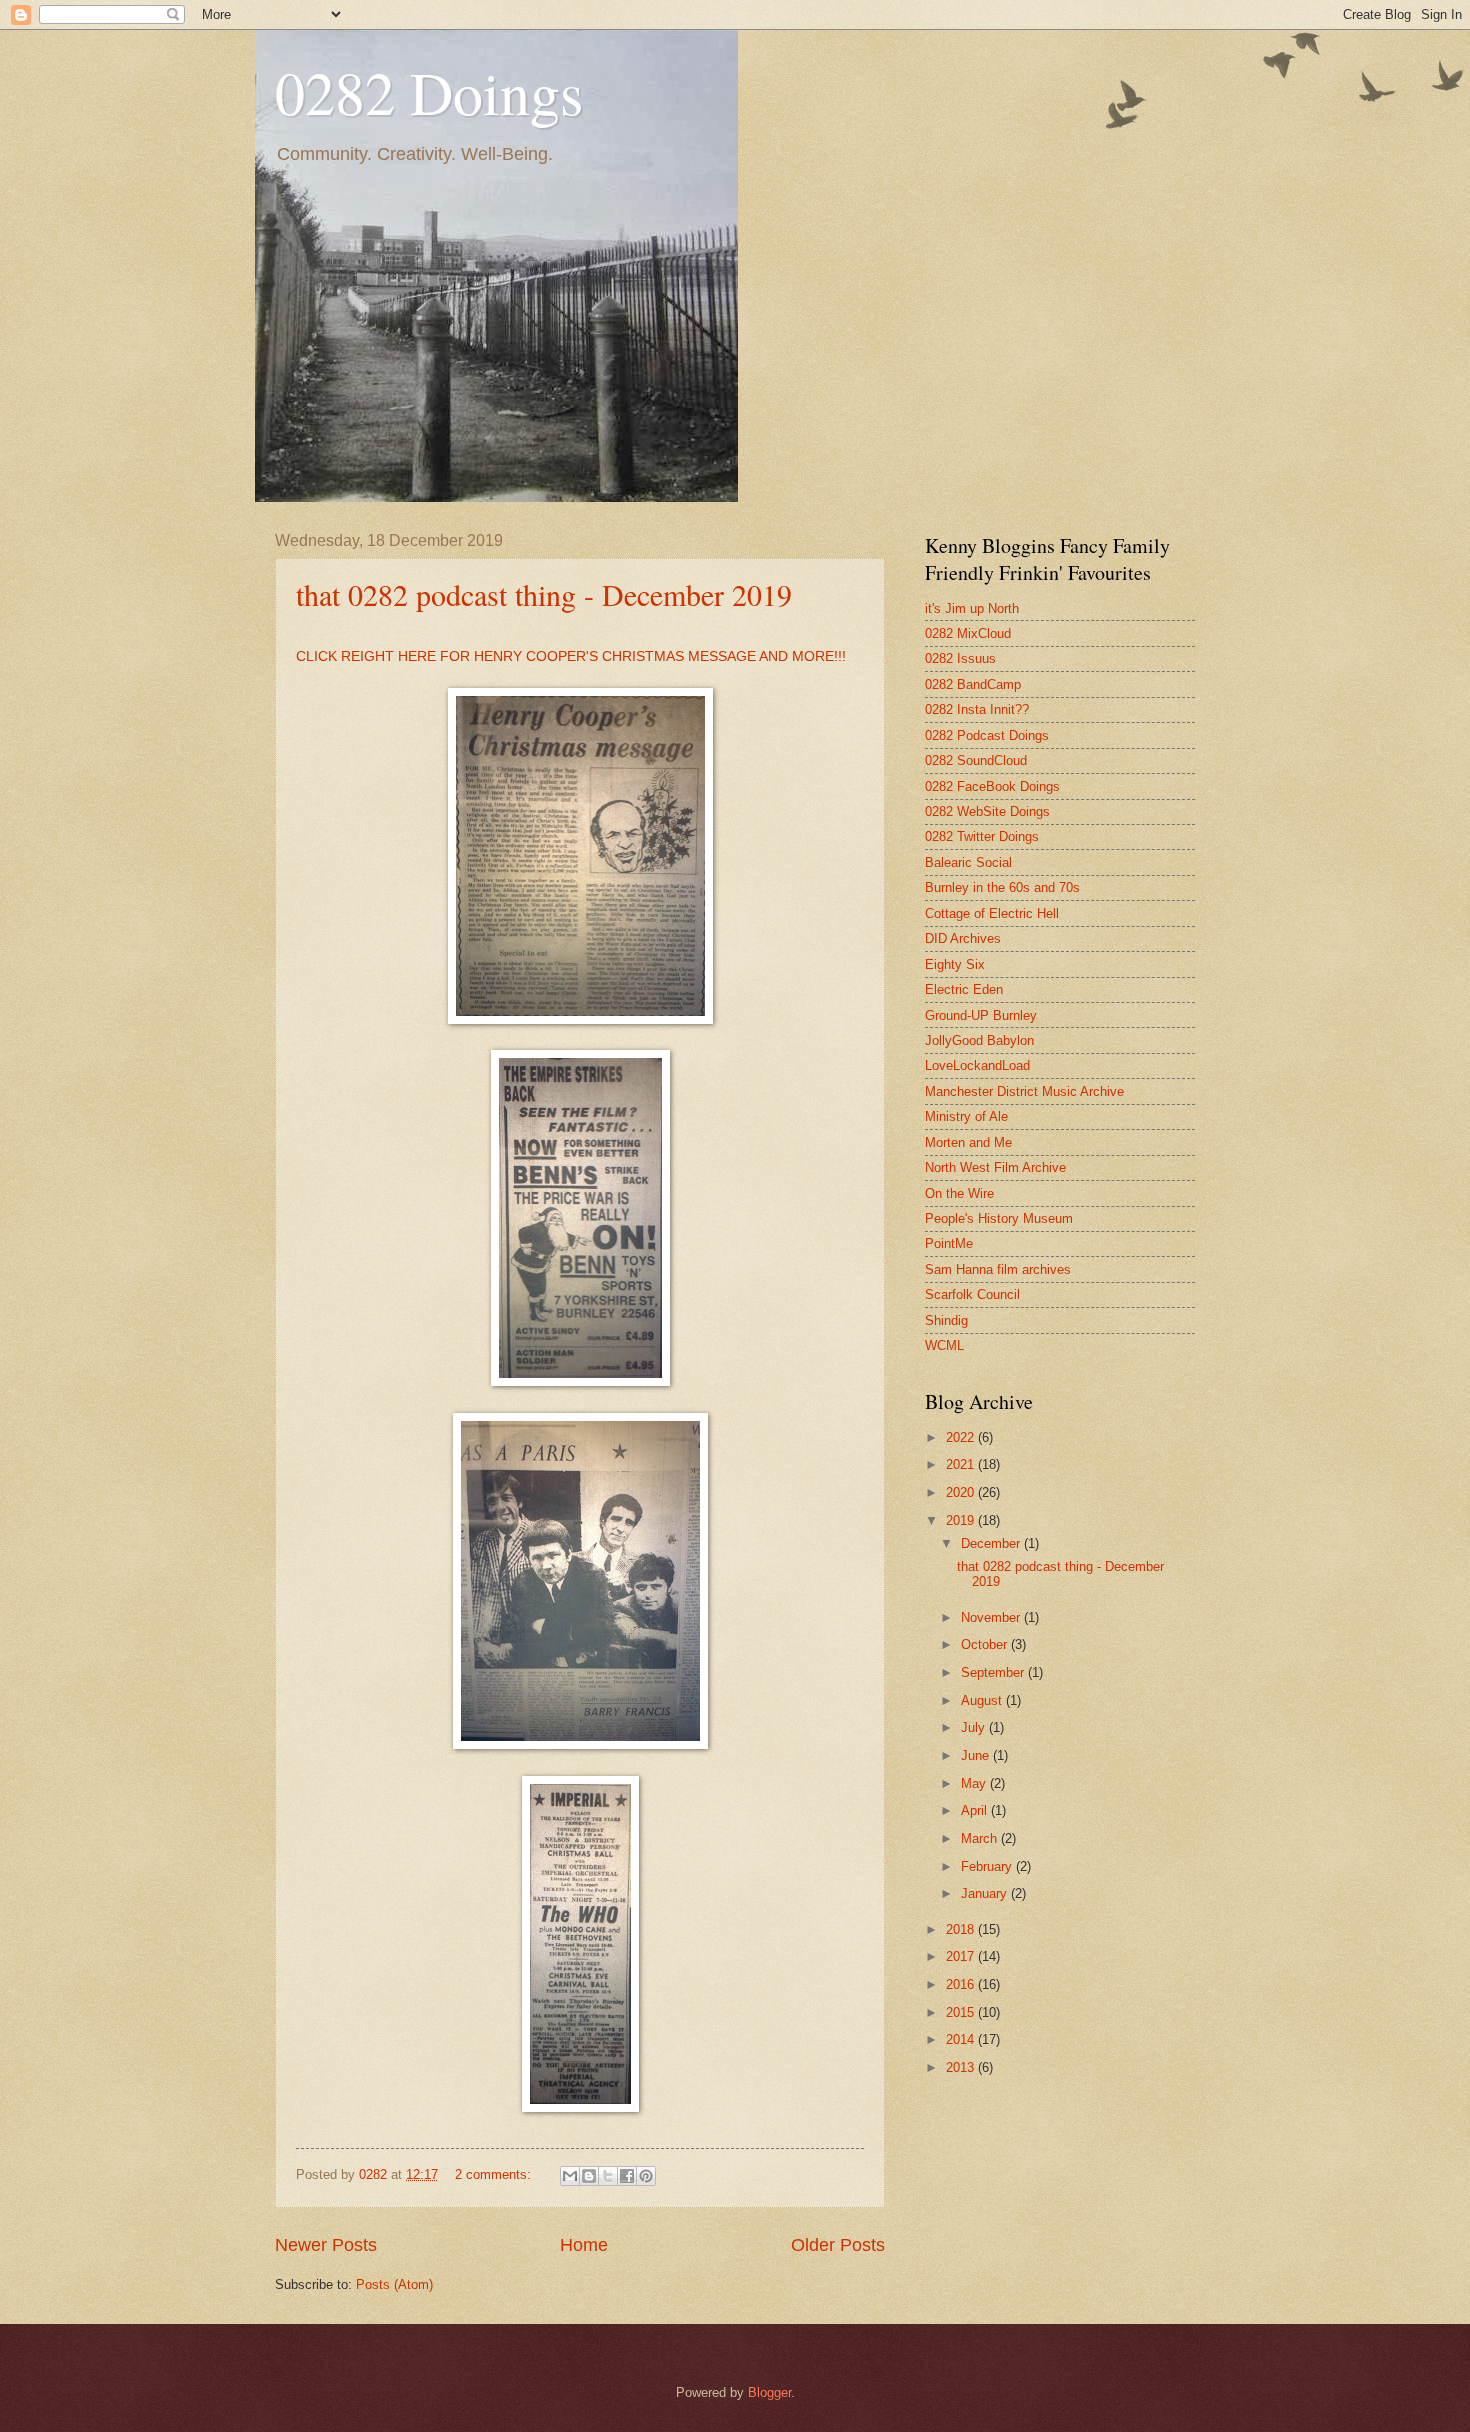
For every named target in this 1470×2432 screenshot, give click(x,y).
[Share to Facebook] (627, 2176)
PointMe (949, 1243)
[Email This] (570, 2176)
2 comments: (495, 2174)
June (977, 1755)
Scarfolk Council (972, 1294)
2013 (962, 2067)
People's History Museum (999, 1218)
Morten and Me (968, 1142)
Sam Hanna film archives (998, 1269)
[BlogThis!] (589, 2176)
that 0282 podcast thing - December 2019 (544, 594)
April (976, 1810)
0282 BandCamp (973, 684)
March (981, 1838)
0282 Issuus (960, 658)
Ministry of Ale (966, 1116)
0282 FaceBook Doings (992, 786)
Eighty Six (955, 964)
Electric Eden (964, 989)
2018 (962, 1929)
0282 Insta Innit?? (977, 709)
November (992, 1617)
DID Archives (963, 938)
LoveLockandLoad (977, 1065)
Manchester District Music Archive (1024, 1091)
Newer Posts (326, 2245)
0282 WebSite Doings (987, 811)
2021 (962, 1464)
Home (584, 2245)
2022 (962, 1437)
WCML (944, 1345)
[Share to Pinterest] (646, 2176)
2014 (962, 2039)
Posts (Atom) (394, 2284)
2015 (962, 2012)
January (986, 1893)
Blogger (769, 2392)
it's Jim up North (972, 608)
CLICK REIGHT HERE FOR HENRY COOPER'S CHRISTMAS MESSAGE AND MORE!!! (571, 656)
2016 (962, 1984)
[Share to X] (608, 2176)
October (986, 1644)
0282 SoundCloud (976, 760)
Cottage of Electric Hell (992, 913)
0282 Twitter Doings (982, 836)
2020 (962, 1492)
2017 (962, 1956)
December (992, 1543)
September (994, 1672)
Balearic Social (968, 862)
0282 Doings (429, 92)
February (988, 1866)
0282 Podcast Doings (987, 735)
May (975, 1783)
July (975, 1727)
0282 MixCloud (968, 633)
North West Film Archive (995, 1167)
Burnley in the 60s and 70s (1002, 887)
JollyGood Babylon (979, 1040)
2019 (962, 1520)
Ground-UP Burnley (981, 1015)
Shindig (946, 1320)
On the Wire (959, 1193)
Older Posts (838, 2245)
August (983, 1700)
